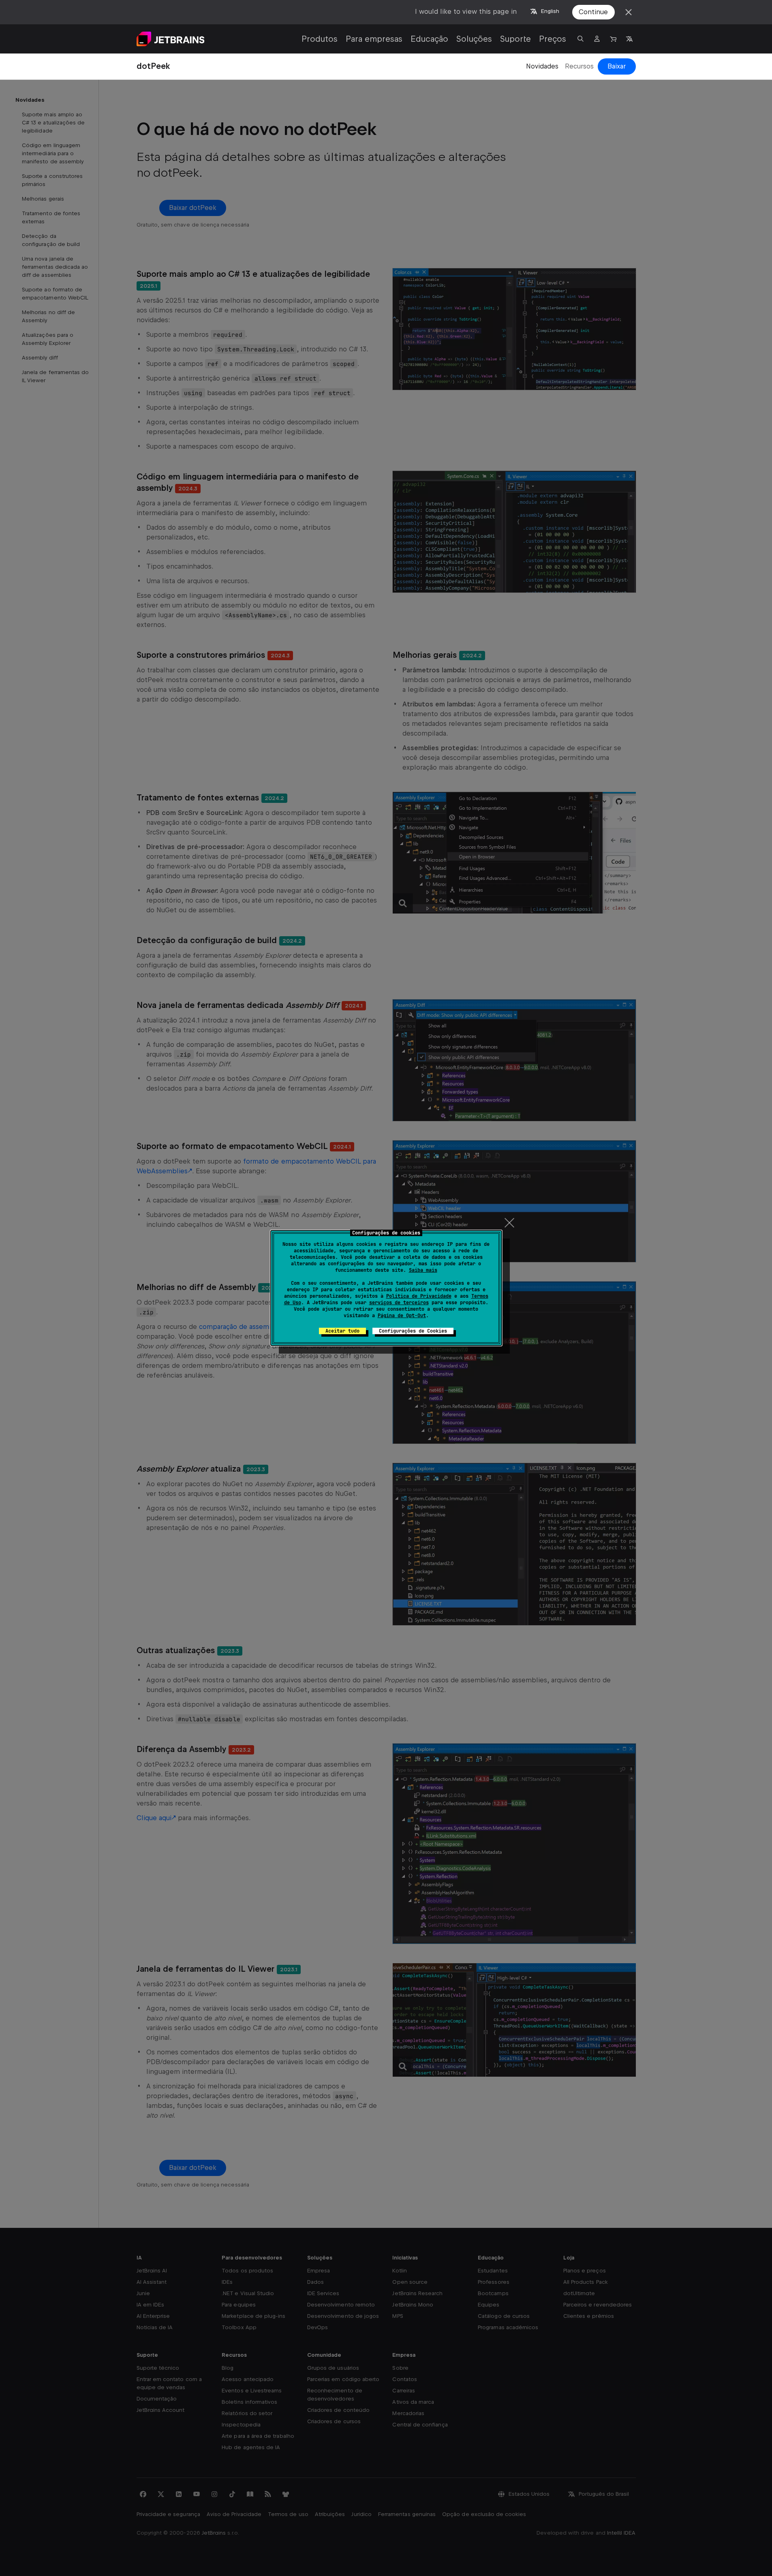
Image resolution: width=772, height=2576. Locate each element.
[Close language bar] (629, 12)
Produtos (320, 39)
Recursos (579, 66)
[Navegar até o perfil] (597, 39)
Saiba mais (423, 1270)
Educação (429, 39)
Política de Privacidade (419, 1296)
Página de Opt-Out (402, 1316)
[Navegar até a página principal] (171, 39)
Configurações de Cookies (413, 1331)
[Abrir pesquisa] (581, 39)
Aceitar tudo (342, 1331)
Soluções (474, 39)
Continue (593, 12)
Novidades (542, 66)
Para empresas (374, 39)
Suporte (515, 39)
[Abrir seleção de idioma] (629, 39)
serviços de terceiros (399, 1303)
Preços (553, 39)
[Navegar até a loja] (613, 39)
